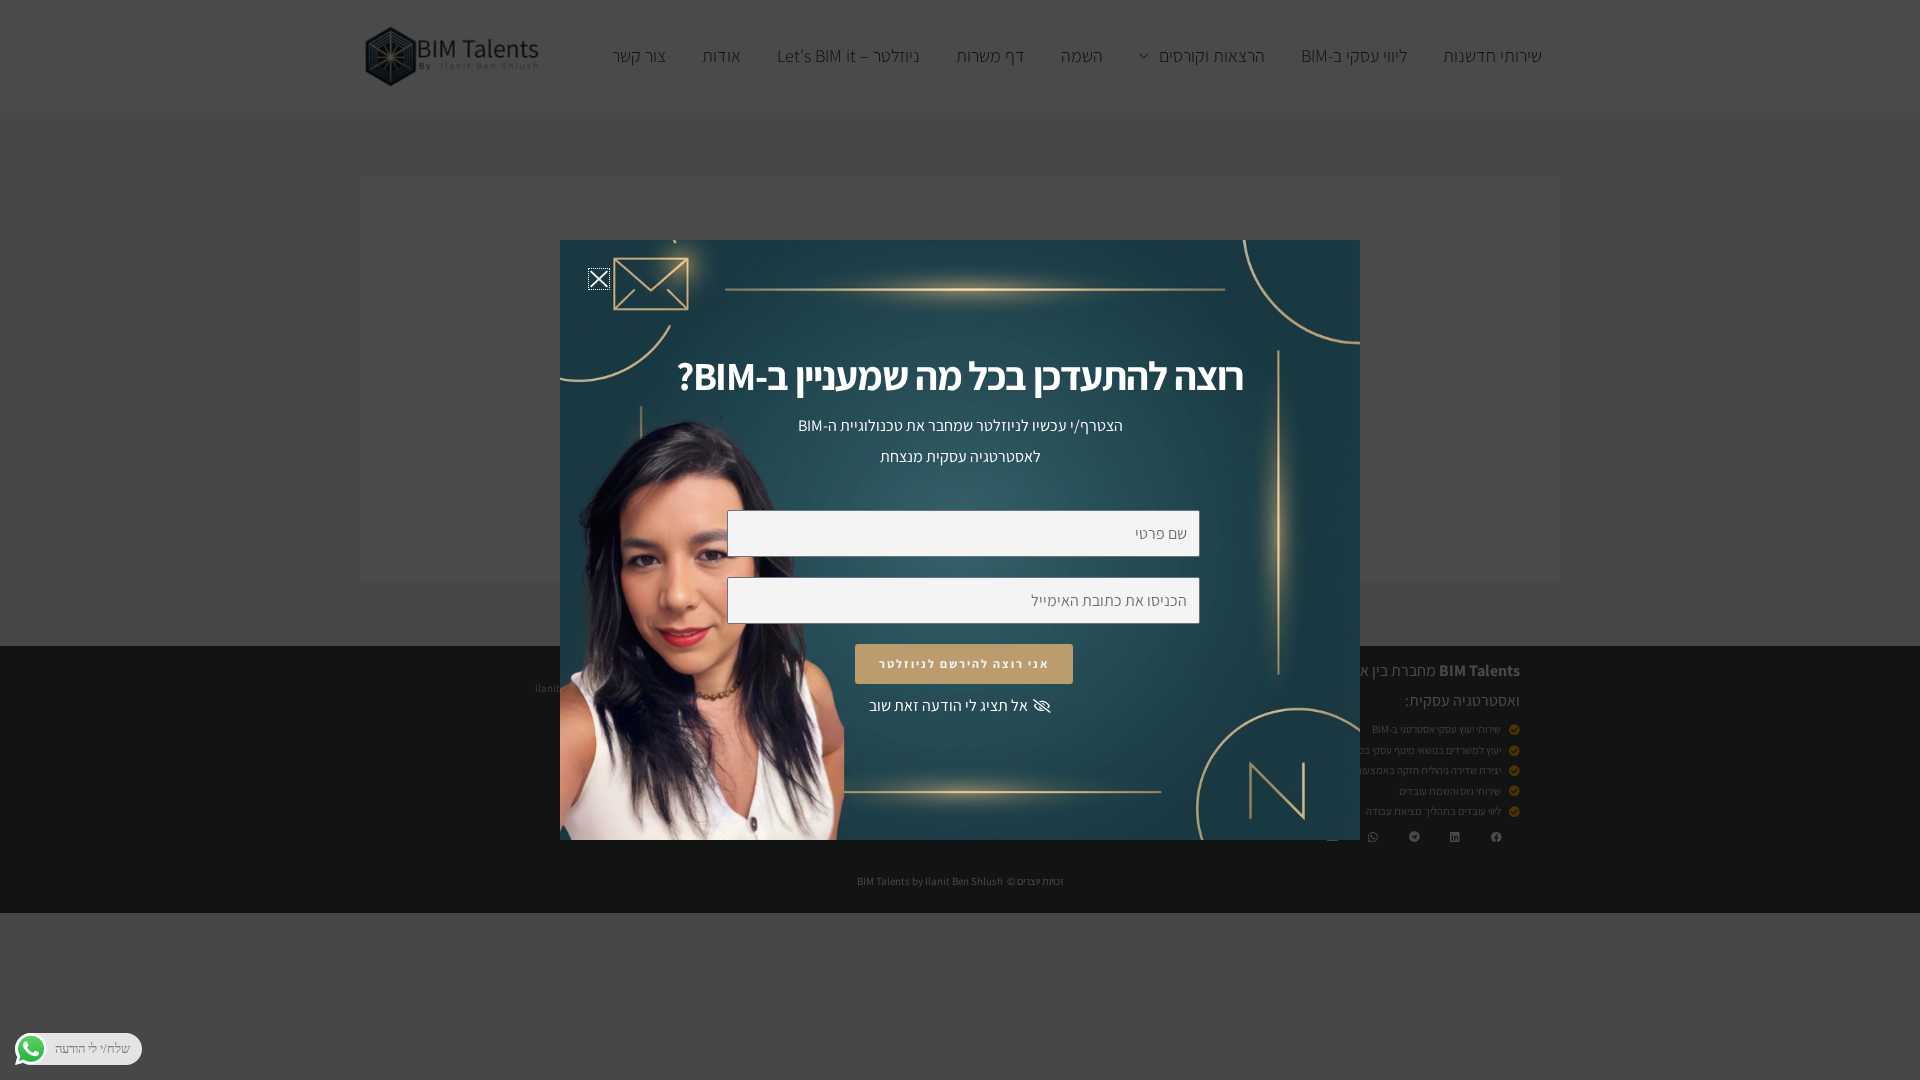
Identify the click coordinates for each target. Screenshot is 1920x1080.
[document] (960, 540)
